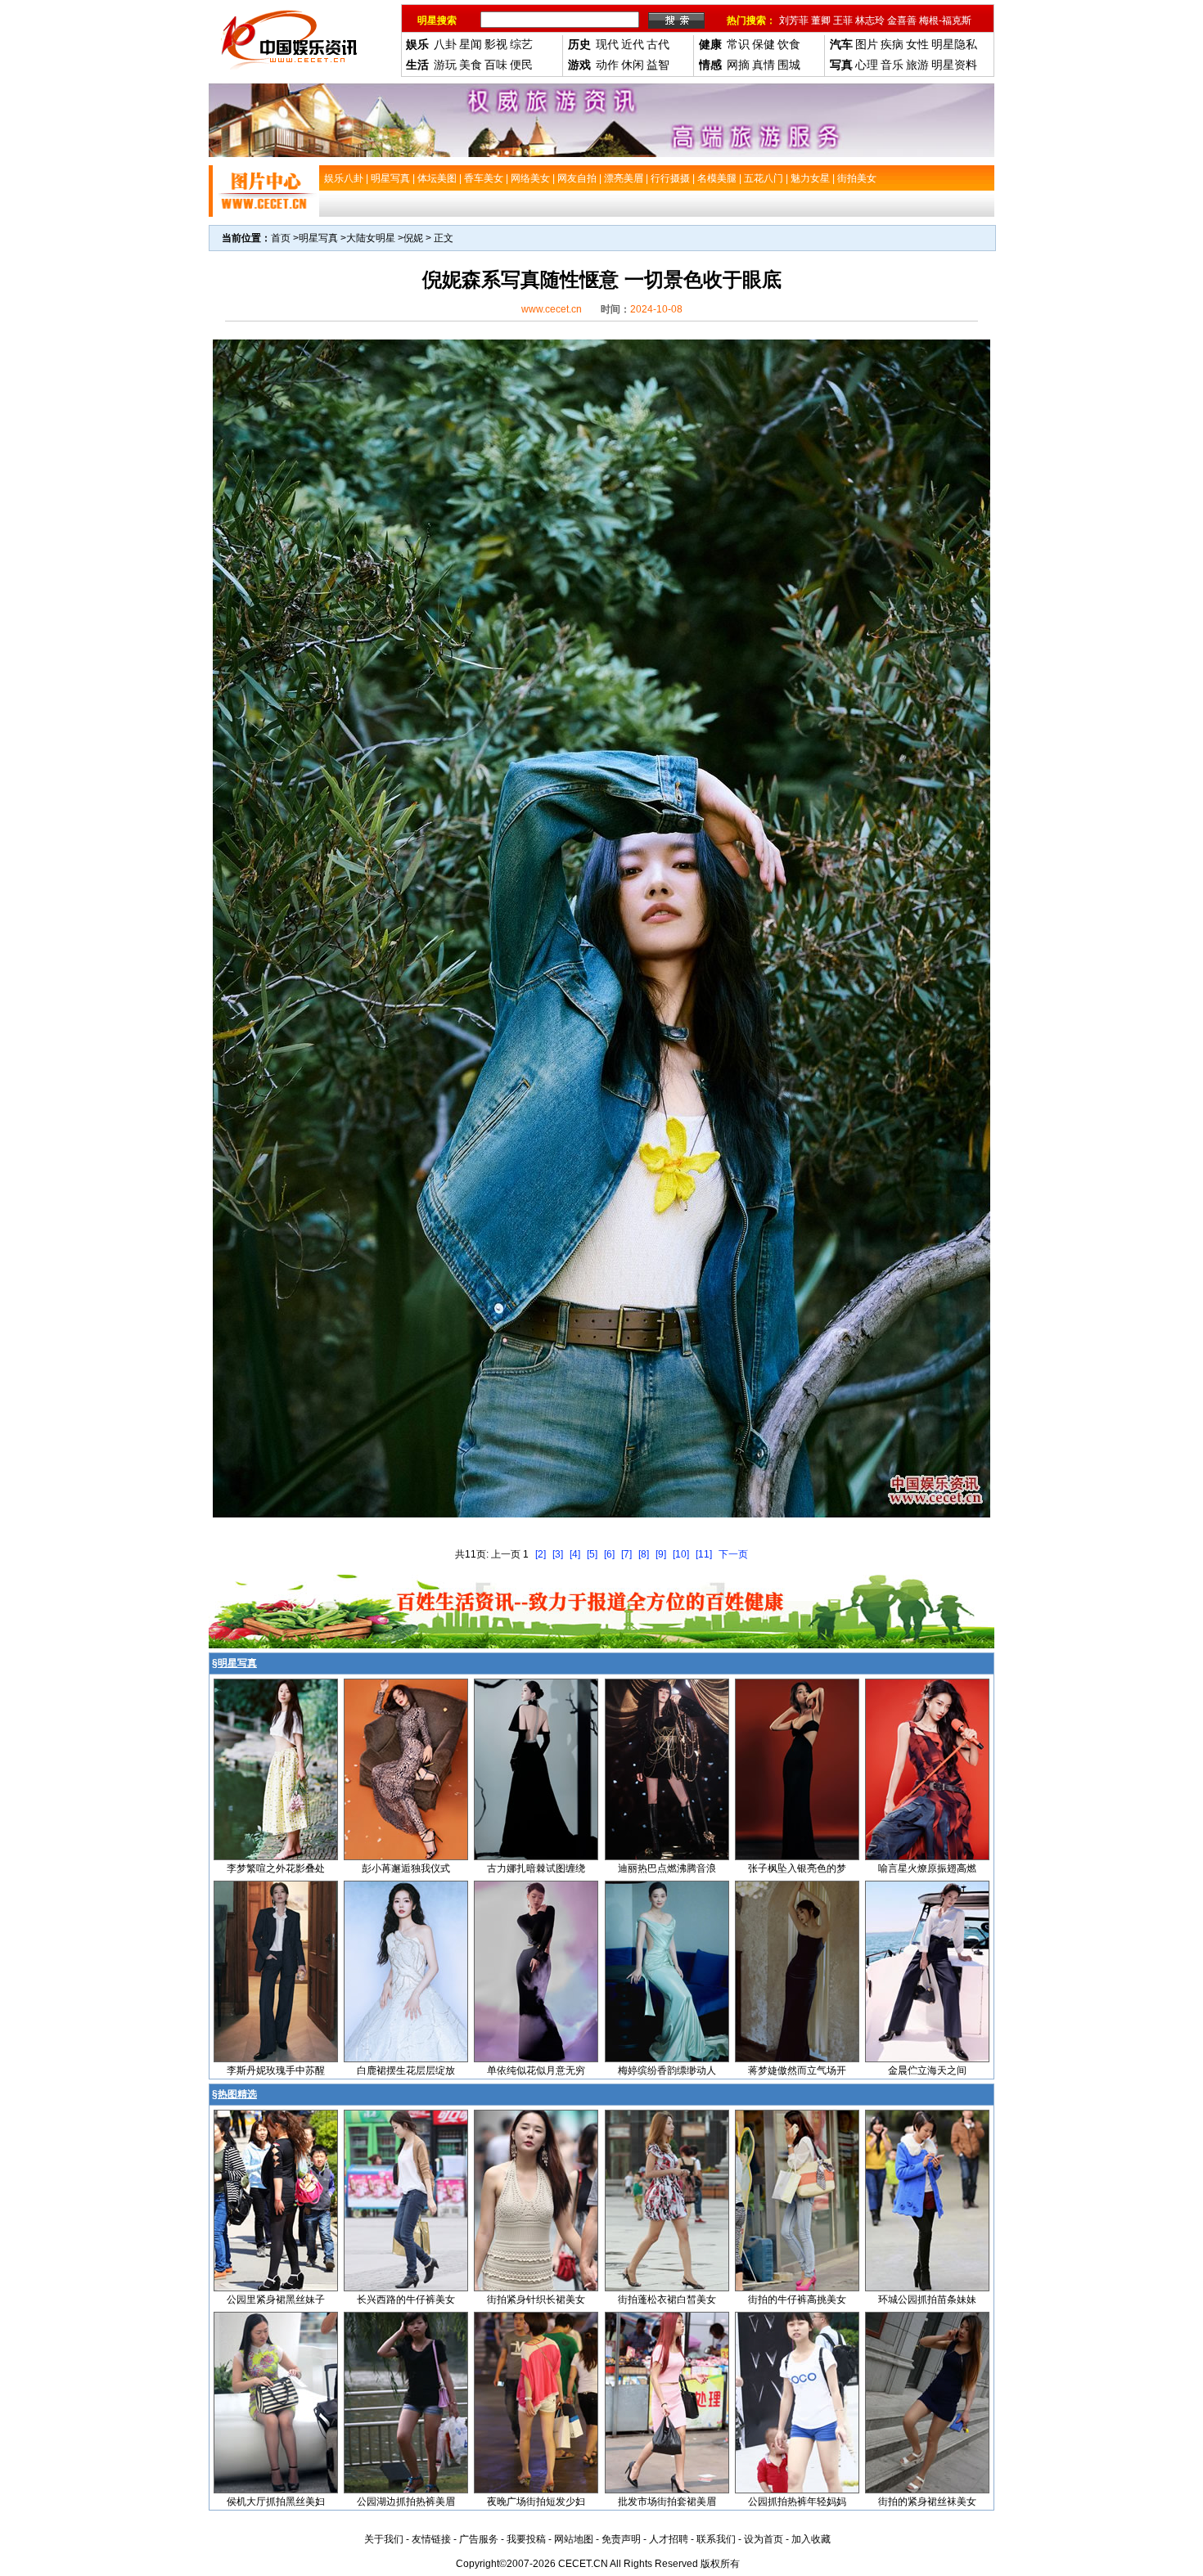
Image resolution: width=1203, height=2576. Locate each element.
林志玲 (870, 20)
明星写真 (318, 238)
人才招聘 (669, 2539)
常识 (738, 44)
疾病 (892, 44)
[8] (644, 1554)
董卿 (821, 20)
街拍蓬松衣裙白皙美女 (667, 2300)
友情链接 (431, 2539)
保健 (764, 44)
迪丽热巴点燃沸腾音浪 (667, 1868)
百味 (496, 65)
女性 (917, 44)
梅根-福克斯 (945, 20)
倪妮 (413, 238)
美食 (471, 65)
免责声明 (621, 2539)
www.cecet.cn (552, 309)
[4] (575, 1554)
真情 (764, 65)
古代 (658, 44)
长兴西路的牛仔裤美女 (406, 2300)
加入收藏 (811, 2539)
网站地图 (574, 2539)
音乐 (892, 65)
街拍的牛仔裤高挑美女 (797, 2300)
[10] (681, 1554)
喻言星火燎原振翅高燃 (927, 1868)
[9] (661, 1554)
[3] (558, 1554)
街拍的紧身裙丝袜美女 (927, 2502)
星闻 (471, 44)
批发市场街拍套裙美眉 (667, 2502)
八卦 (445, 44)
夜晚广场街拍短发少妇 (536, 2502)
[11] (704, 1554)
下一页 (733, 1554)
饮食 (789, 44)
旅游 (917, 65)
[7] (626, 1554)
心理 (867, 65)
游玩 (445, 65)
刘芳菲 (794, 20)
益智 (658, 65)
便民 (521, 65)
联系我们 (716, 2539)
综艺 (521, 44)
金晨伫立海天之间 (927, 2070)
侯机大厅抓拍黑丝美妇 (276, 2502)
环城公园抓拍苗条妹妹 (927, 2300)
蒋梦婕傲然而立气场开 (797, 2070)
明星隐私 (954, 44)
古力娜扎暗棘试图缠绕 (536, 1868)
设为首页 (764, 2539)
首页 (281, 238)
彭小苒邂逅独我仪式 (406, 1868)
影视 (496, 44)
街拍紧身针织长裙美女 (536, 2300)
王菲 (843, 20)
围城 (789, 65)
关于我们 (384, 2539)
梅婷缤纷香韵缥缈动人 (667, 2070)
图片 (867, 44)
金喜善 (902, 20)
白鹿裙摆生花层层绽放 (406, 2070)
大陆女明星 (371, 238)
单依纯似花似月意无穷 (536, 2070)
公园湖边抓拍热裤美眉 (406, 2502)
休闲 (633, 65)
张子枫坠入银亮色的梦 (797, 1868)
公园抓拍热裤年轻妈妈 (797, 2502)
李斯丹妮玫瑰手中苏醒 (276, 2070)
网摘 (738, 65)
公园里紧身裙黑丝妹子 (276, 2300)
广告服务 (479, 2539)
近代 (633, 44)
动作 (607, 65)
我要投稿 (526, 2539)
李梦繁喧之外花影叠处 (276, 1868)
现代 (607, 44)
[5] (592, 1554)
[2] (541, 1554)
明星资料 (954, 65)
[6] (609, 1554)
